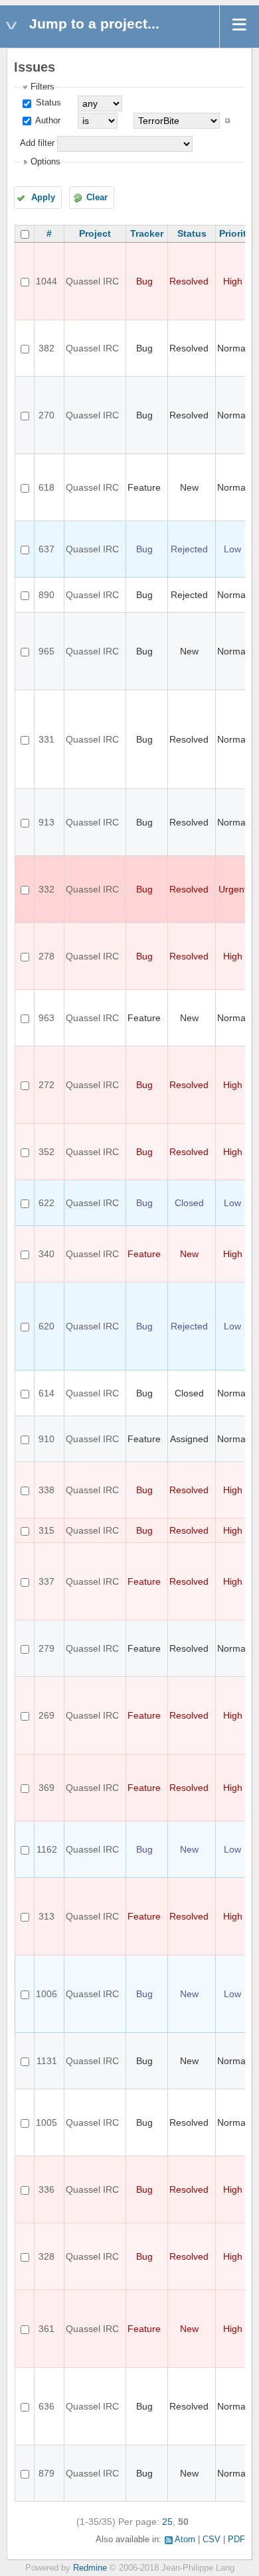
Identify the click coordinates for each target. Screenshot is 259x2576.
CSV (212, 2540)
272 (46, 1085)
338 (46, 1490)
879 (46, 2473)
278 (46, 956)
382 (46, 348)
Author (47, 121)
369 (46, 1788)
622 (46, 1203)
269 (46, 1715)
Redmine (90, 2568)
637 (46, 549)
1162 (47, 1849)
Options (45, 162)
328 (46, 2256)
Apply (43, 198)
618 (46, 487)
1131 (47, 2061)
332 (46, 889)
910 (46, 1439)
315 (46, 1530)
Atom (185, 2540)
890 (46, 595)
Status (47, 103)
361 (46, 2329)
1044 (46, 281)
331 (46, 739)
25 (167, 2522)
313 (46, 1916)
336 (46, 2189)
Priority (235, 233)
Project (95, 233)
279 (46, 1648)
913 (46, 822)
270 (46, 415)
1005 (46, 2122)
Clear (97, 198)
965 (46, 651)
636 (46, 2406)
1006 (46, 1994)
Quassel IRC (92, 281)
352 (46, 1152)
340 (46, 1254)
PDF (236, 2540)
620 (46, 1326)
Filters (43, 87)
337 (46, 1581)
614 (46, 1393)
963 (46, 1018)
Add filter (37, 143)
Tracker (147, 233)
